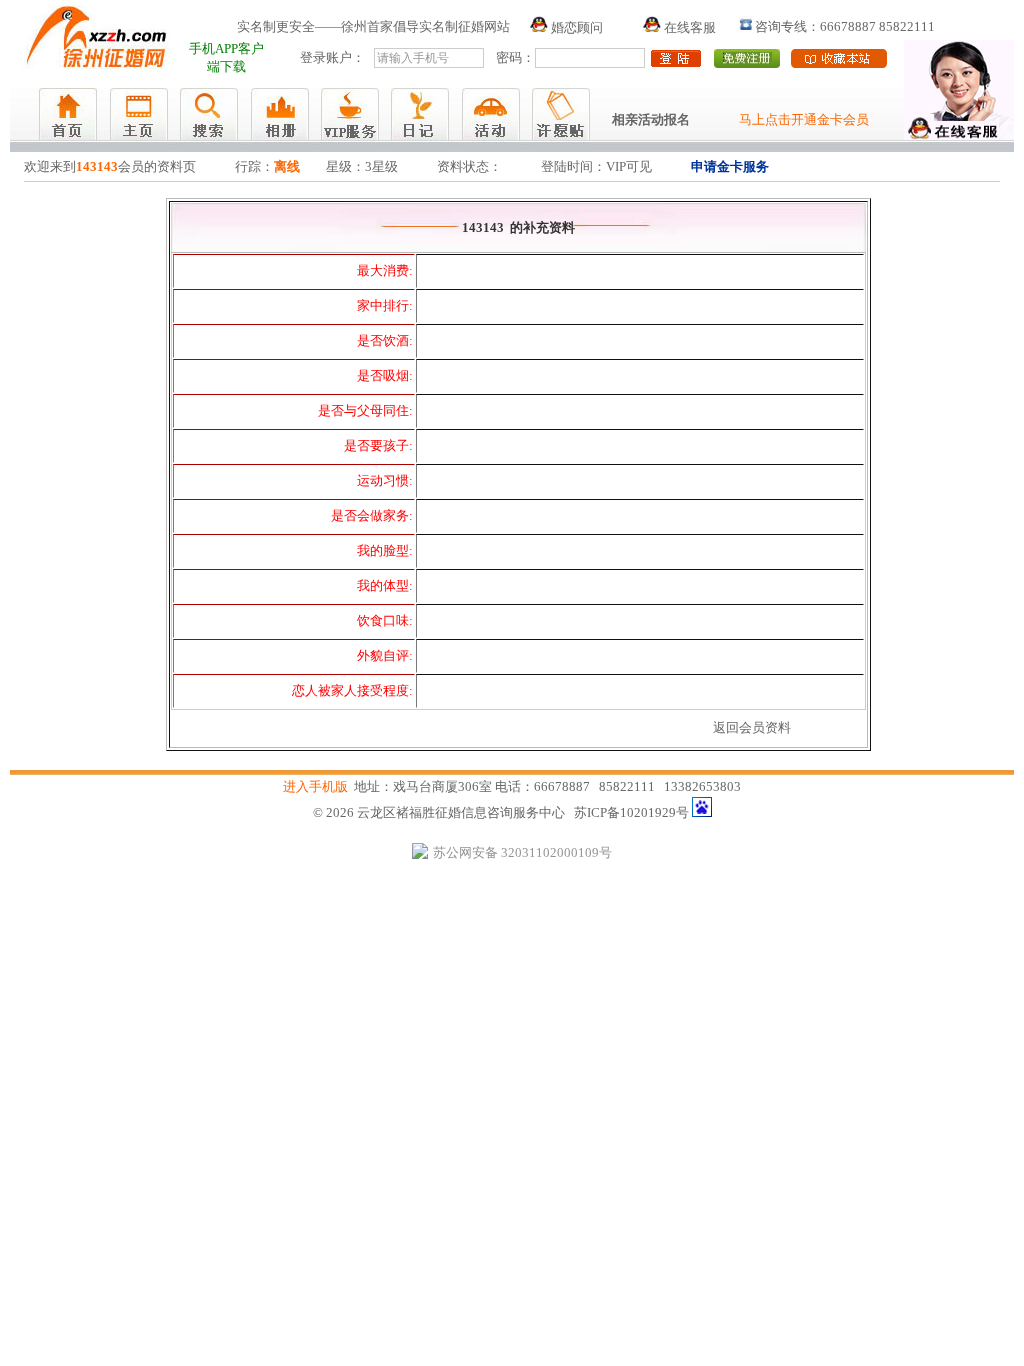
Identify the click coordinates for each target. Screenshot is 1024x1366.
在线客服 (688, 27)
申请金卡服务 (730, 166)
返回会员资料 (752, 727)
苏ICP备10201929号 (631, 812)
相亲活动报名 (651, 119)
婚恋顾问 (575, 27)
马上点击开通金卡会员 (804, 119)
